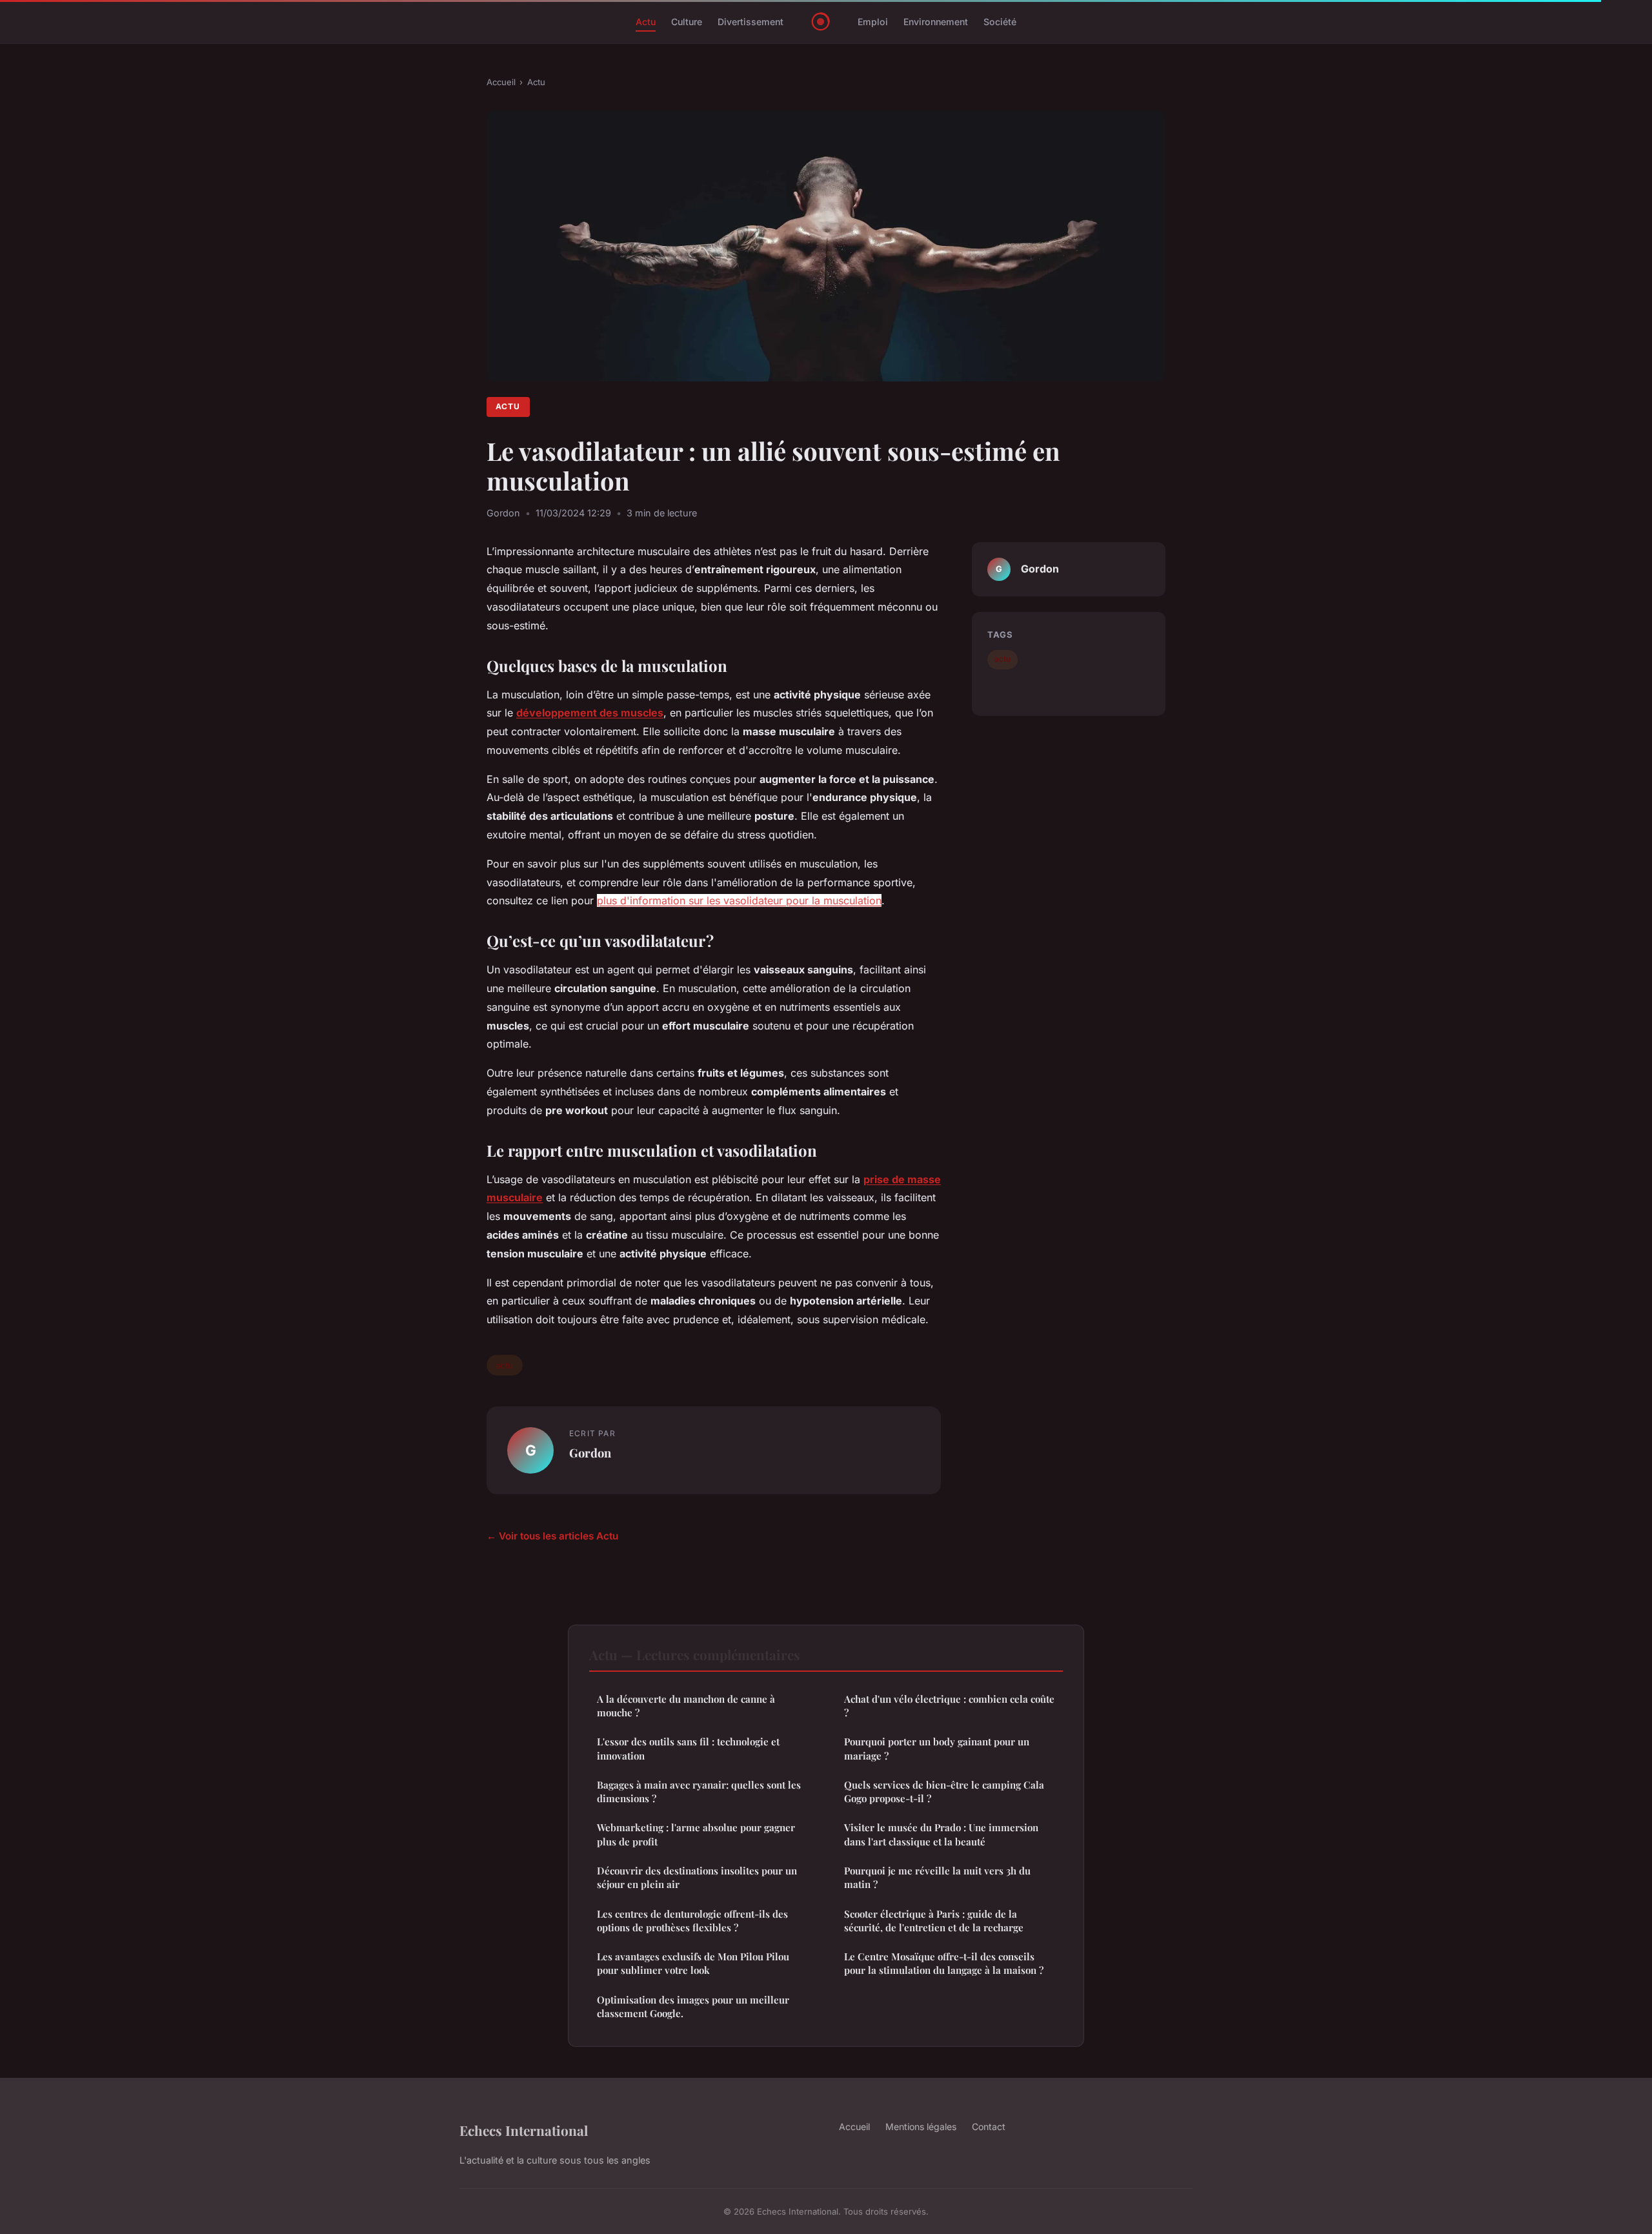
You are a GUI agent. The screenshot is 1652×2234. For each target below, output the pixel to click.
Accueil (501, 82)
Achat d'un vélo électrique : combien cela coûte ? (949, 1706)
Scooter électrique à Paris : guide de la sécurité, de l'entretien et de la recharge (934, 1921)
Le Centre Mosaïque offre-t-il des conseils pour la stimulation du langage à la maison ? (944, 1963)
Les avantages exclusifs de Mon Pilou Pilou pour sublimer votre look (693, 1963)
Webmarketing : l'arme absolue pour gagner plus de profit (696, 1834)
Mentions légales (921, 2127)
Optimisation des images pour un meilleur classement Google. (693, 2006)
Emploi (873, 22)
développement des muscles (590, 713)
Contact (989, 2127)
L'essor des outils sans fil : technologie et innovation (688, 1748)
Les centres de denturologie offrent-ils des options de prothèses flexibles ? (692, 1921)
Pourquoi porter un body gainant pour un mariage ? (937, 1748)
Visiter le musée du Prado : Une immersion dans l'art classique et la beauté (941, 1834)
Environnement (936, 22)
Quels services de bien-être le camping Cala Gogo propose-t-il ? (944, 1792)
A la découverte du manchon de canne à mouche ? (686, 1706)
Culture (687, 22)
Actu (646, 22)
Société (1000, 22)
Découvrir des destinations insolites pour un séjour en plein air (697, 1877)
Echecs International (524, 2130)
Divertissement (750, 22)
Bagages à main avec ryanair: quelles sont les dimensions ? (699, 1792)
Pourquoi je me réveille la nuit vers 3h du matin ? (937, 1877)
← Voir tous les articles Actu (552, 1536)
